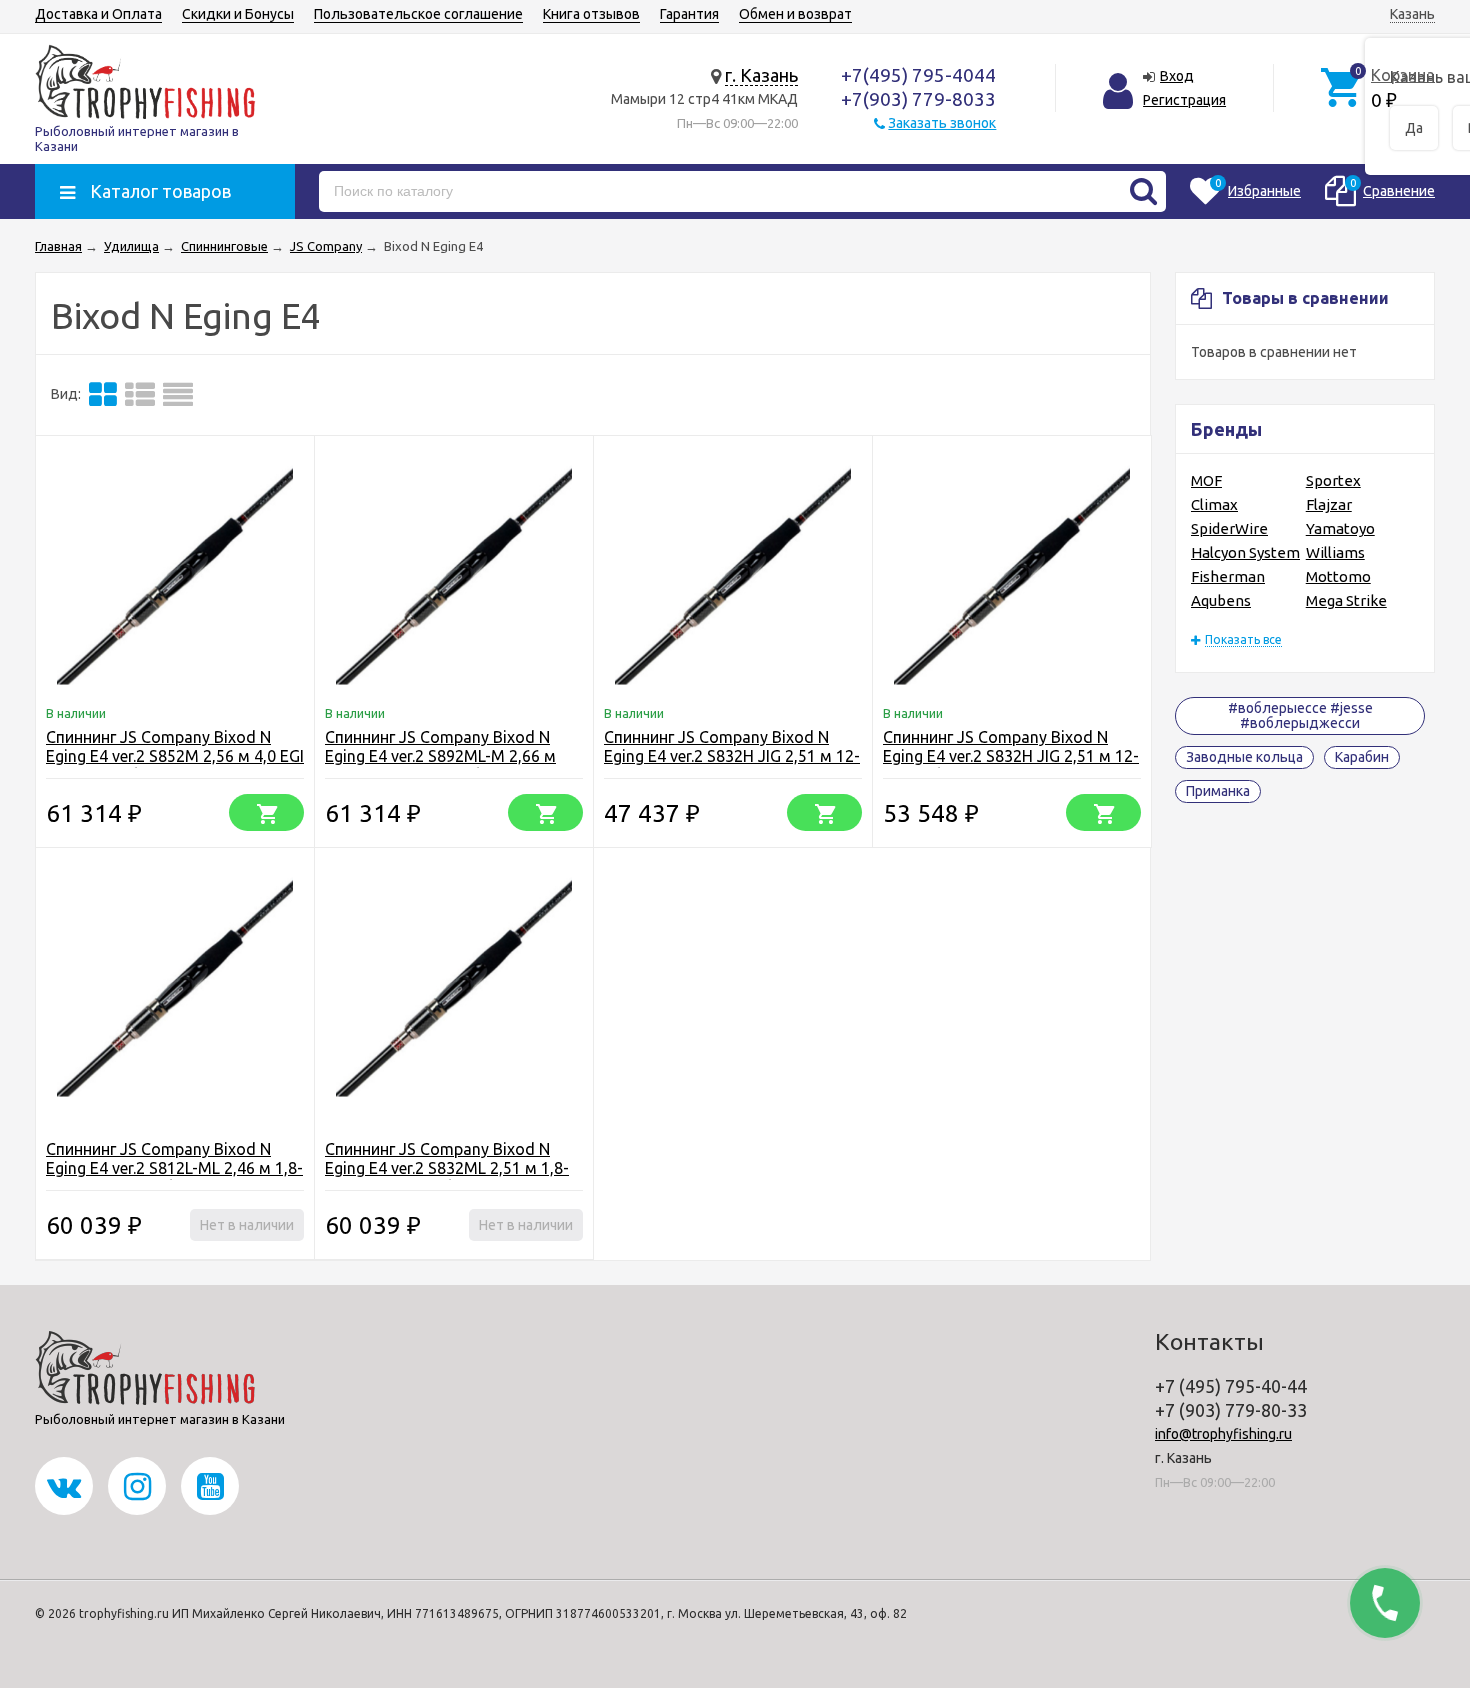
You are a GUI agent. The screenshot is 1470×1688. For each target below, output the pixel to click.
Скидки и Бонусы (238, 14)
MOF (1206, 480)
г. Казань (761, 75)
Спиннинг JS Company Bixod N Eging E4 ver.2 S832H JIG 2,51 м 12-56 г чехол (732, 756)
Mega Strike (1346, 600)
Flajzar (1329, 504)
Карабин (1362, 757)
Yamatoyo (1340, 528)
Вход (1177, 76)
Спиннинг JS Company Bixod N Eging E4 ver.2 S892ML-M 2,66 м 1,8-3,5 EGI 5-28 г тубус (440, 756)
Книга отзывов (591, 14)
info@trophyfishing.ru (1223, 1434)
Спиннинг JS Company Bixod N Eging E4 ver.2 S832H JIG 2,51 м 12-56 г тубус (1011, 756)
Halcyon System (1245, 552)
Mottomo (1338, 576)
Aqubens (1221, 600)
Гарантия (689, 14)
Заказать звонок (942, 123)
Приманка (1218, 791)
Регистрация (1184, 100)
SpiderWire (1229, 528)
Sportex (1333, 480)
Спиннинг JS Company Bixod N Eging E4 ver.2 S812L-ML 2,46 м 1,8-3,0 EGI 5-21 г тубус (174, 1168)
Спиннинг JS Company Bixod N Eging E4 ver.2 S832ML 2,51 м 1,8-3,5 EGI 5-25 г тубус (447, 1168)
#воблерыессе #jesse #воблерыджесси (1300, 715)
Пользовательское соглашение (418, 14)
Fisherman (1228, 576)
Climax (1214, 504)
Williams (1335, 552)
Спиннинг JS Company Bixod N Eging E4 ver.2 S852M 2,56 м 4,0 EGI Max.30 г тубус (175, 756)
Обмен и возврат (795, 14)
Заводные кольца (1244, 757)
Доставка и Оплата (98, 14)
